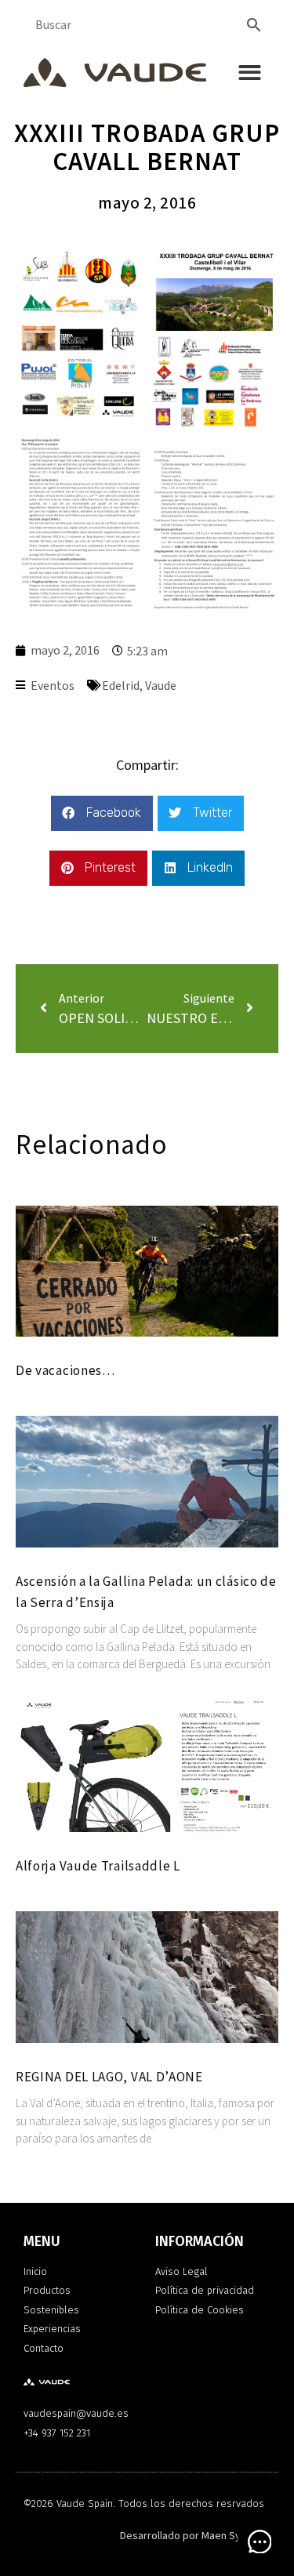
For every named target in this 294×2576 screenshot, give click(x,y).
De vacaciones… (65, 1370)
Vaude (161, 686)
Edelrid (121, 686)
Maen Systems (236, 2536)
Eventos (53, 686)
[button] (250, 73)
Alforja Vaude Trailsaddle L (98, 1866)
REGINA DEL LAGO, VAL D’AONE (109, 2077)
